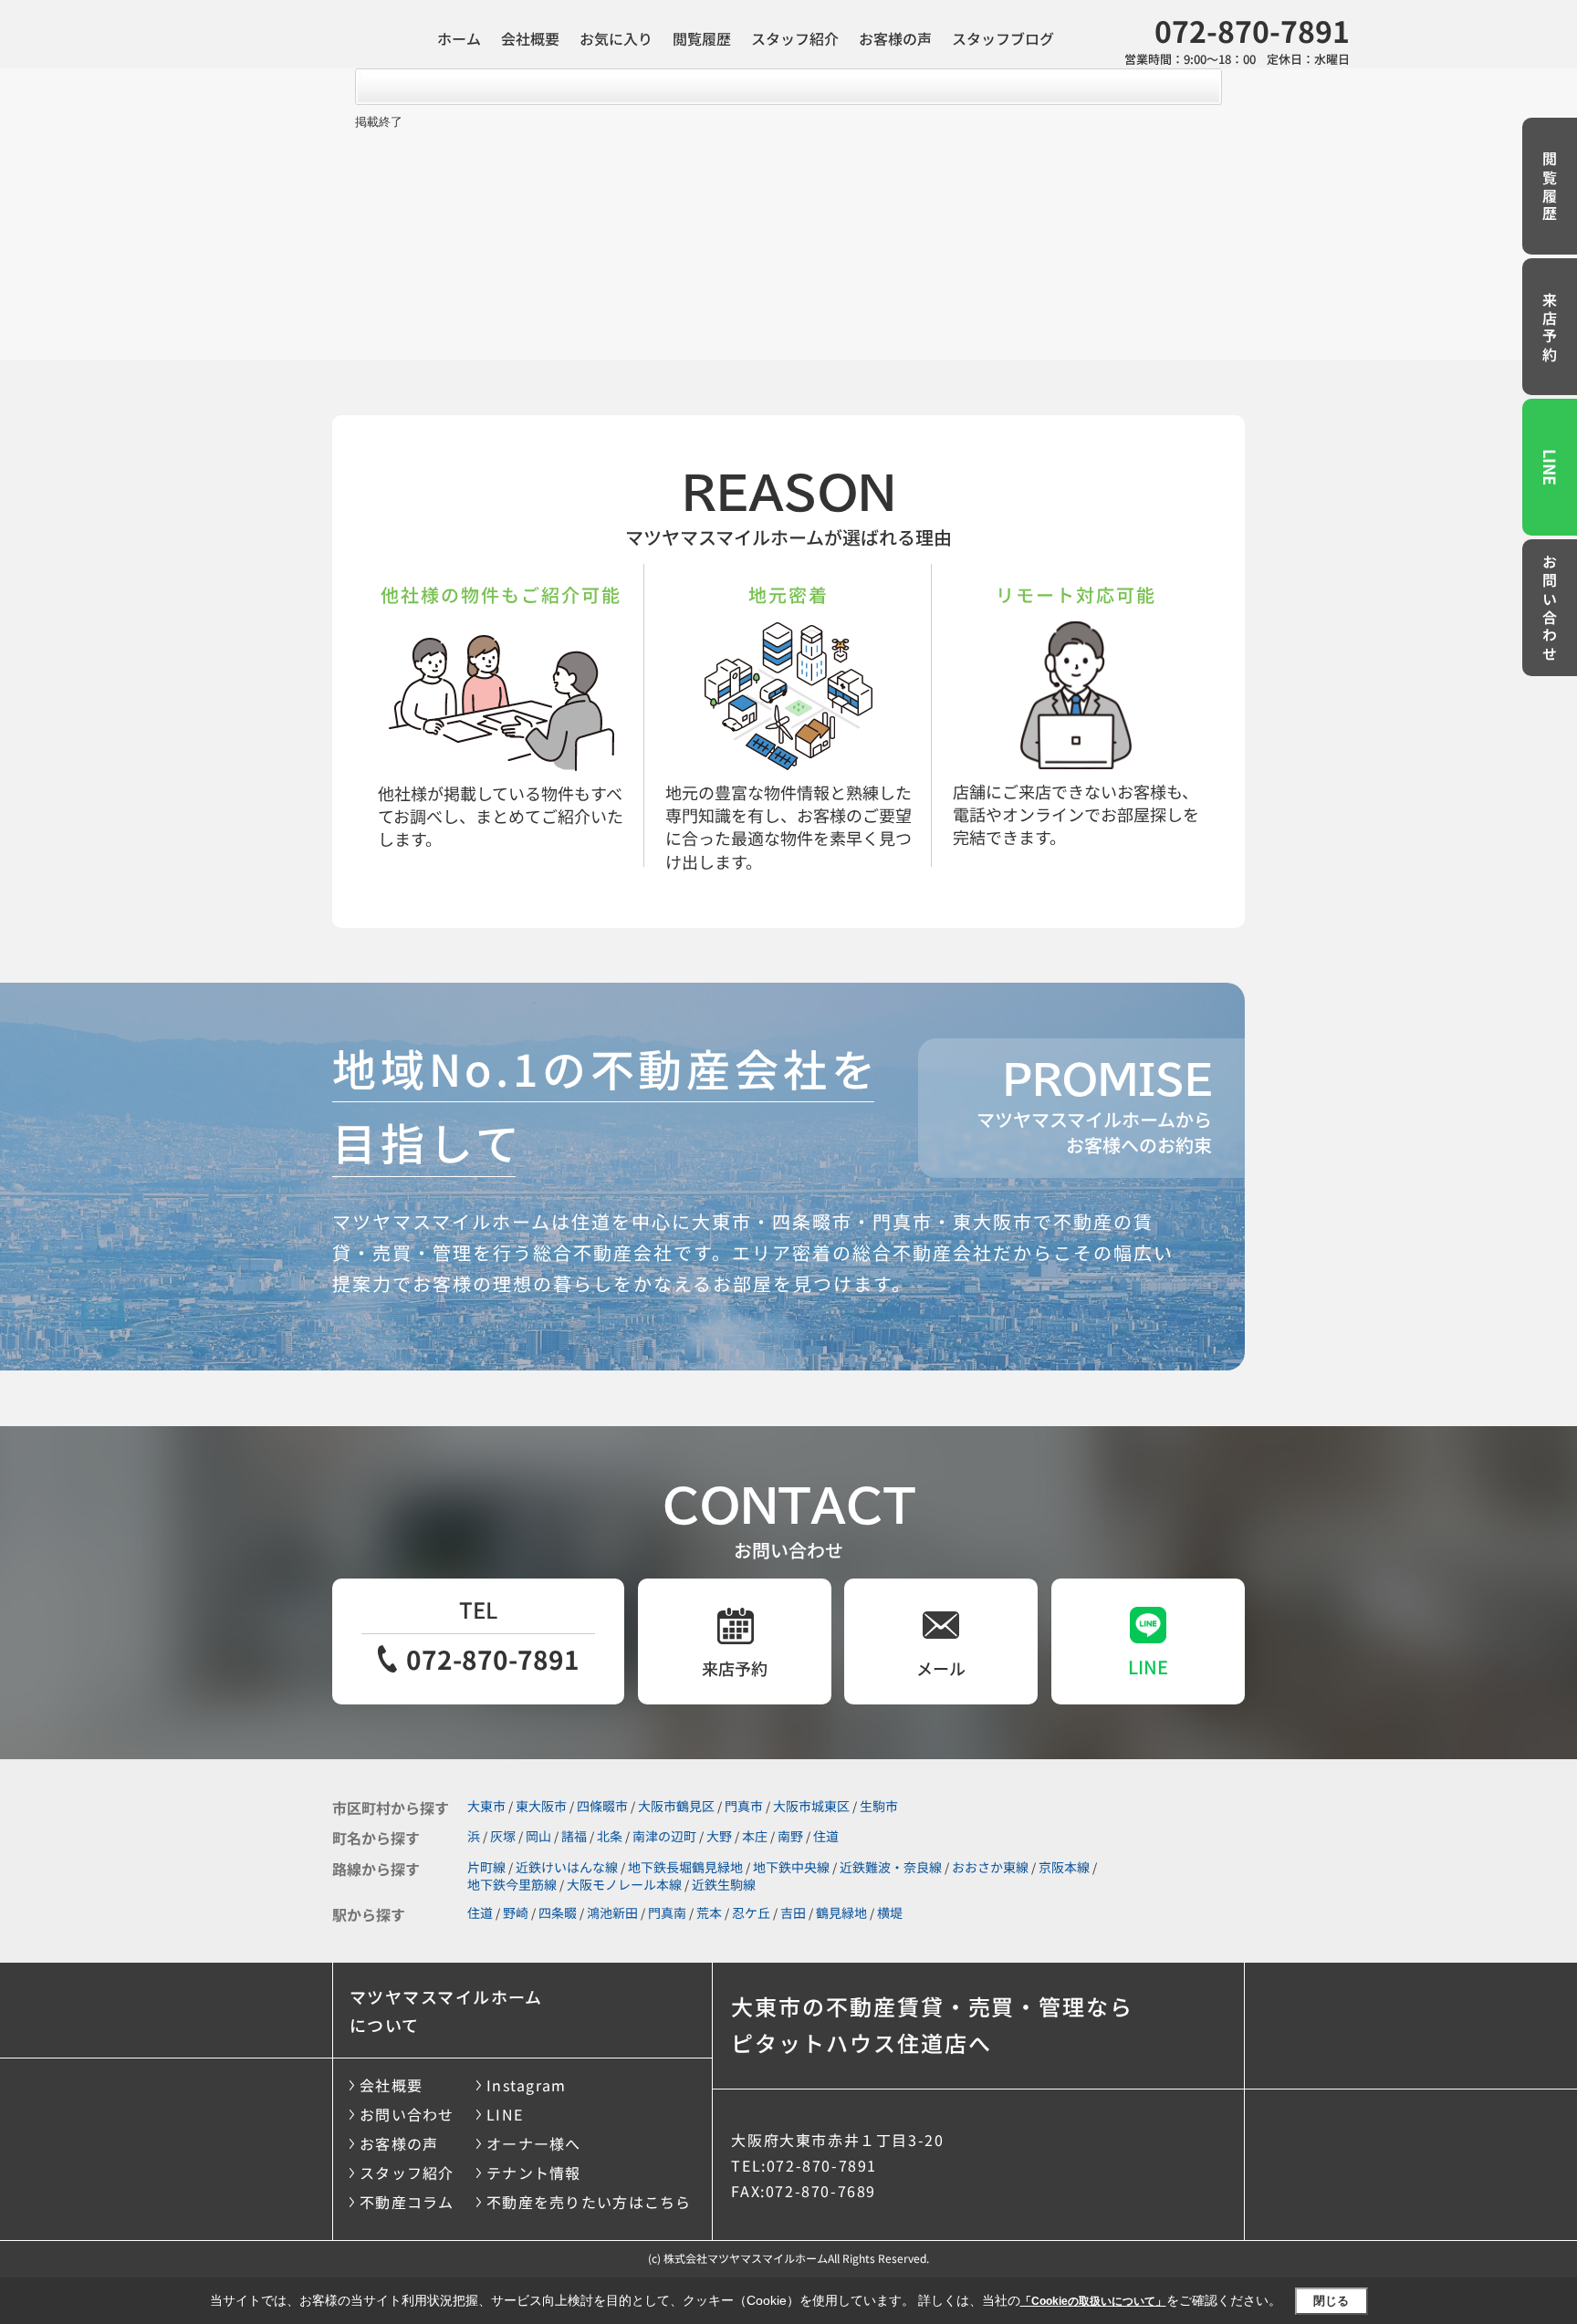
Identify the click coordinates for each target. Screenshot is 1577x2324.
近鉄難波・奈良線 (891, 1867)
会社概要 (530, 38)
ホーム (459, 38)
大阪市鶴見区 (676, 1806)
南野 (790, 1836)
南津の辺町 (664, 1836)
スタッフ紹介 (795, 38)
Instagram (527, 2085)
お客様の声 (895, 38)
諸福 (574, 1836)
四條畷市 (602, 1806)
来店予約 (1550, 328)
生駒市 (879, 1806)
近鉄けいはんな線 (567, 1867)
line (1148, 1667)
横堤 (890, 1912)
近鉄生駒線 (724, 1884)
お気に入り (616, 38)
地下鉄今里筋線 (512, 1884)
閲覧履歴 (702, 38)
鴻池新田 (612, 1912)
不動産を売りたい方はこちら (589, 2202)
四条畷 (558, 1912)
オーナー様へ (534, 2143)
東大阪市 (541, 1806)
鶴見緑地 (841, 1912)
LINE (1551, 467)
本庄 (755, 1836)
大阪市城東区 (811, 1806)
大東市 (486, 1806)
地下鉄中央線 (791, 1867)
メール (941, 1668)
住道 (826, 1836)
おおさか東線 (990, 1867)
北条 (610, 1836)
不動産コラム (407, 2202)
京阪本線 (1064, 1867)
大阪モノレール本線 (624, 1884)
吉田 (793, 1912)
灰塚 (503, 1836)
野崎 (516, 1912)
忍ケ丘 (751, 1912)
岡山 (538, 1836)
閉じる (1331, 2301)
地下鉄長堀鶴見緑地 (685, 1867)
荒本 (709, 1912)
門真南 (667, 1912)
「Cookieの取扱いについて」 (1093, 2301)
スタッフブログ (1003, 38)
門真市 (744, 1806)
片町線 (486, 1867)
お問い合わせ (1550, 610)
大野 (719, 1836)
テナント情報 (534, 2173)
